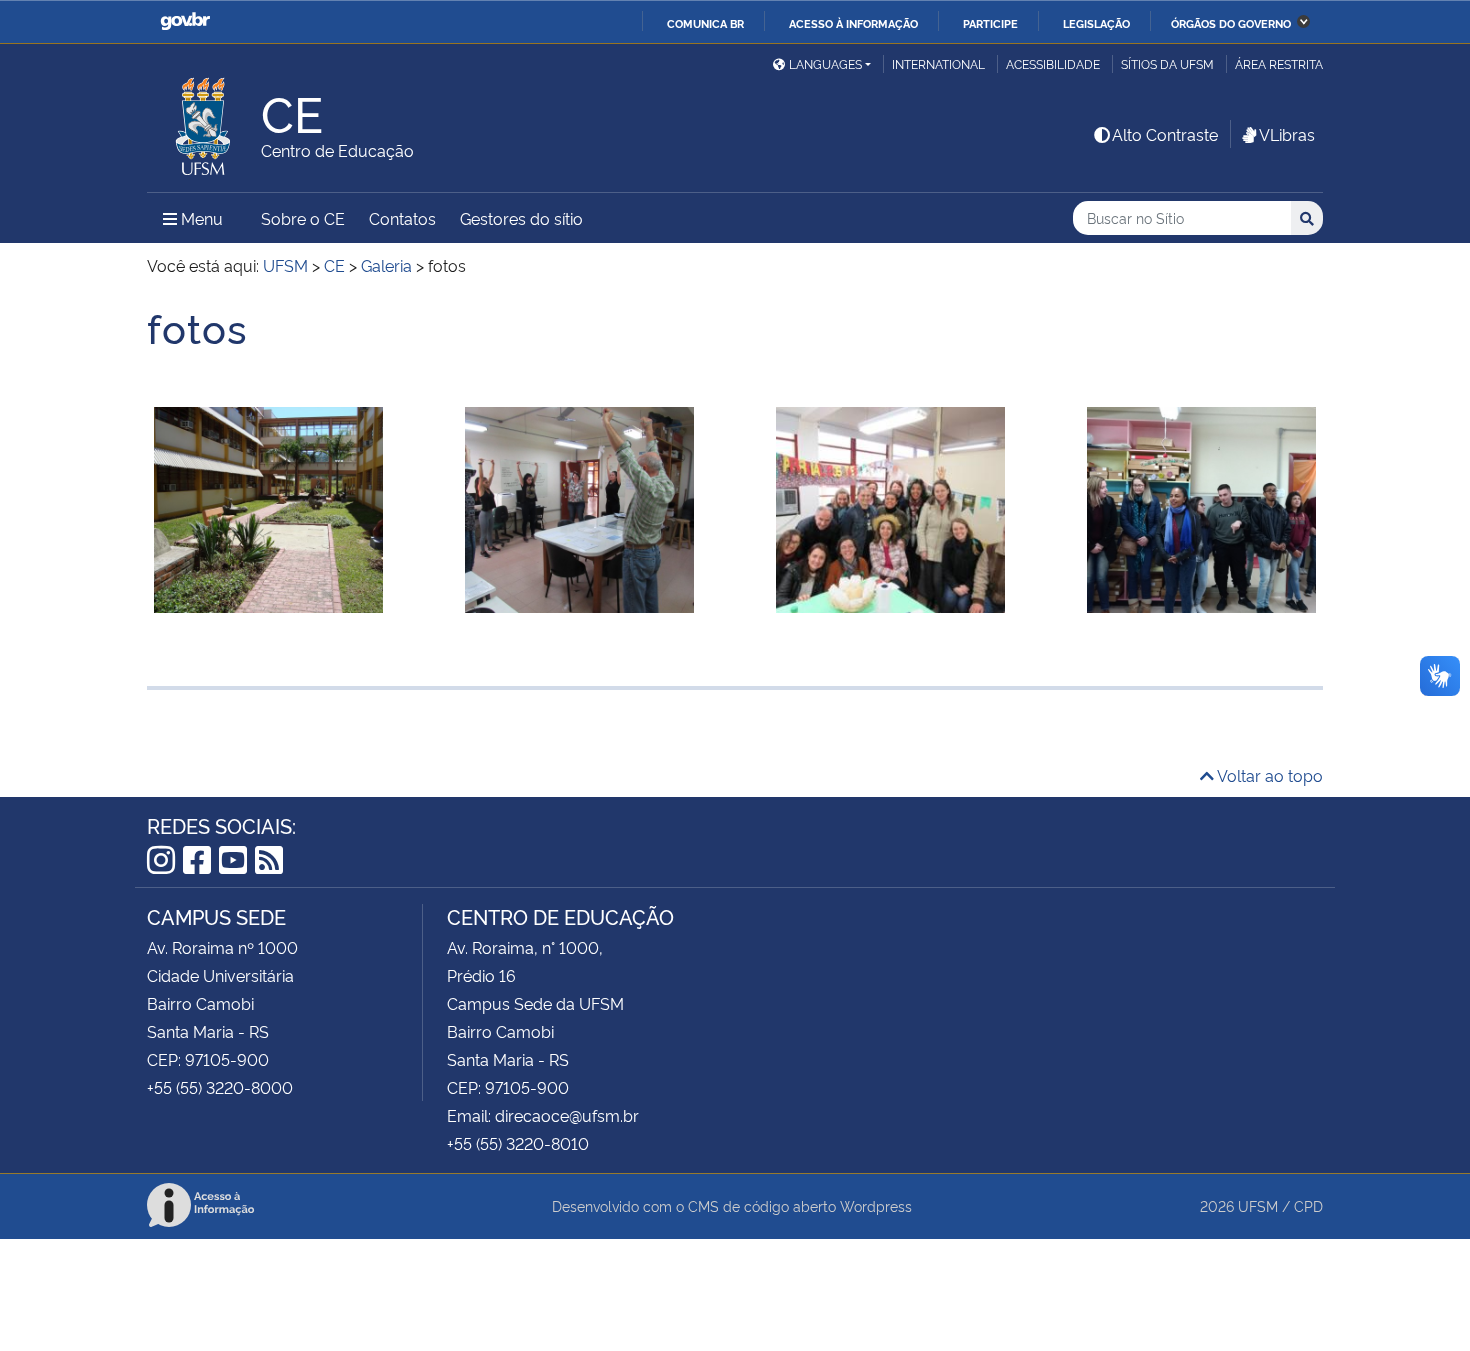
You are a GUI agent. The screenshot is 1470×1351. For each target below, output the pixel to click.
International (938, 63)
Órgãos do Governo (1231, 23)
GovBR (185, 21)
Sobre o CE (303, 218)
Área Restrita (1279, 63)
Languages (825, 63)
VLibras (1287, 134)
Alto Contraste (1165, 134)
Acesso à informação (853, 23)
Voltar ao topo (1268, 775)
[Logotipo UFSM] (204, 121)
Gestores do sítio (521, 218)
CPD (1308, 1205)
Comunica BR (705, 23)
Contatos (402, 218)
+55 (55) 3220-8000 (220, 1087)
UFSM (1258, 1205)
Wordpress (876, 1205)
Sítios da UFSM (1167, 63)
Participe (990, 23)
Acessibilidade (1053, 63)
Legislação (1096, 23)
